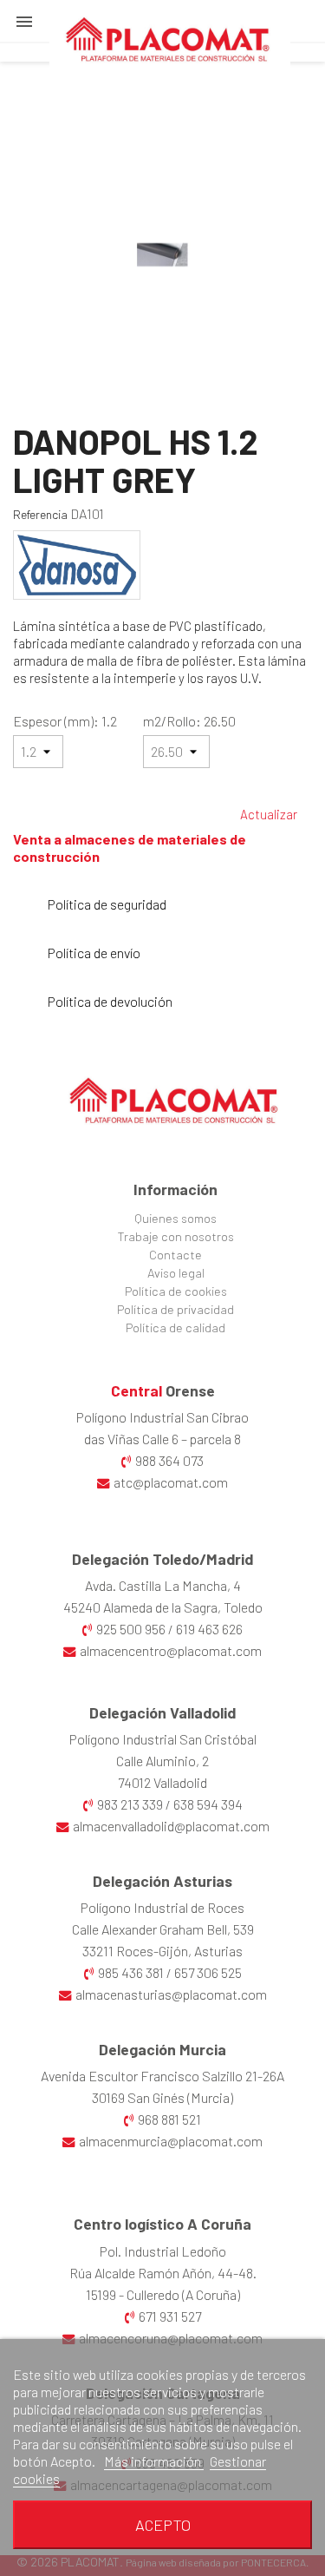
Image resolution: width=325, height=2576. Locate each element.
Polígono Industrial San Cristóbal (163, 1739)
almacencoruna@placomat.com (171, 2338)
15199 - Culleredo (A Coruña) (163, 2294)
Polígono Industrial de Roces (162, 1907)
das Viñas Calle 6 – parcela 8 (162, 1439)
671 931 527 (170, 2316)
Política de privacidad (175, 1309)
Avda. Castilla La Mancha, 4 (163, 1585)
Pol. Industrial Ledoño (163, 2251)
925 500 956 (131, 1629)
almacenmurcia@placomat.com (171, 2141)
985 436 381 (131, 1972)
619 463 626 (209, 1629)
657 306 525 (208, 1972)
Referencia (40, 514)
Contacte (175, 1255)
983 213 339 (130, 1804)
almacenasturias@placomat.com (171, 1994)
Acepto (163, 2525)
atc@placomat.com (171, 1482)
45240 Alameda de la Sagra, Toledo (163, 1607)
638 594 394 (208, 1804)
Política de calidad (175, 1327)
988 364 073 (169, 1460)
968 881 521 (169, 2119)
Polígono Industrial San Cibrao (162, 1417)
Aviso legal (176, 1273)
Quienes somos (175, 1218)
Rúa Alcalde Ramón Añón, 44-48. (163, 2273)
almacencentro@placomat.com (171, 1650)
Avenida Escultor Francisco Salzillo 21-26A (162, 2076)
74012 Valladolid (162, 1782)
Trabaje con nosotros (176, 1236)
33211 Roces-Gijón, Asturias (162, 1951)
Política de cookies (176, 1291)
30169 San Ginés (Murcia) (162, 2097)
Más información (154, 2461)
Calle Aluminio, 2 (162, 1761)
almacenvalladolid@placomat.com (171, 1826)
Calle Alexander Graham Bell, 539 (163, 1929)
